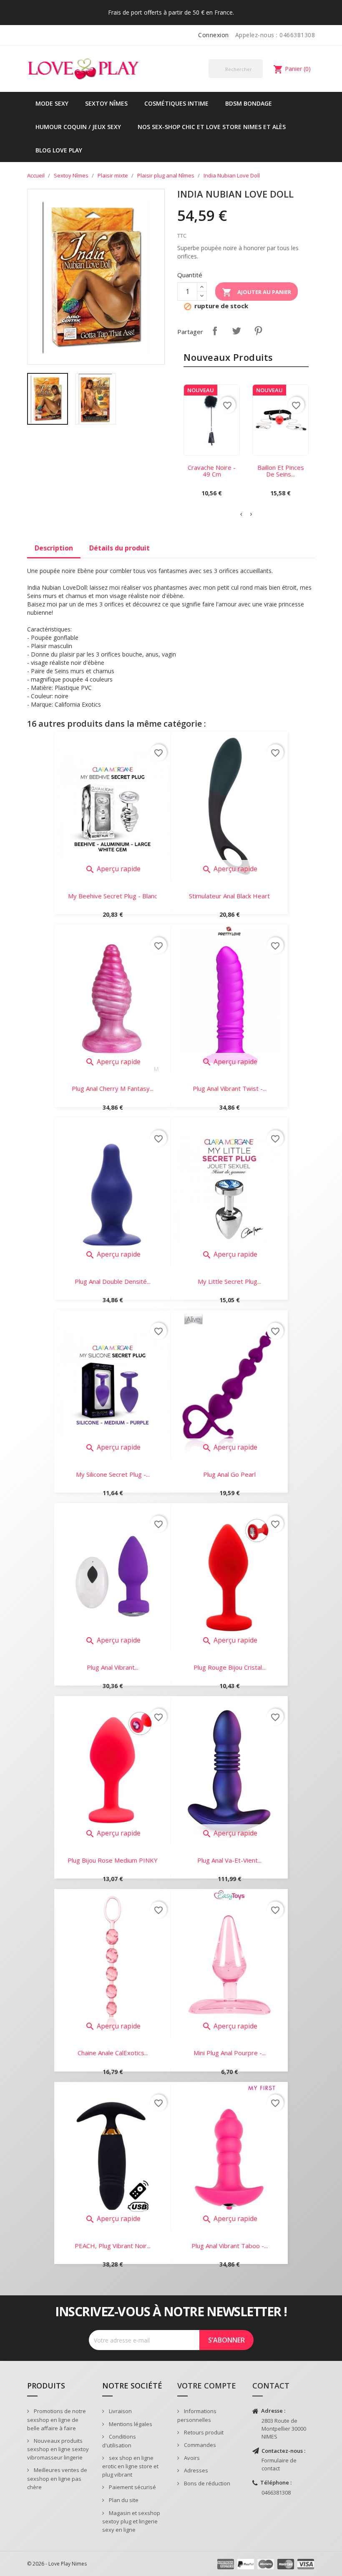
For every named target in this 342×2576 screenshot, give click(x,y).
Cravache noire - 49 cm (212, 471)
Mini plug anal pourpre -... (230, 2053)
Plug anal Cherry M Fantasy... (113, 1088)
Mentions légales (130, 2424)
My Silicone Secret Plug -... (113, 1474)
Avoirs (191, 2458)
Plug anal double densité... (113, 1281)
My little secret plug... (229, 1281)
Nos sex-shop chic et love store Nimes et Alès (212, 127)
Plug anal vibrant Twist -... (230, 1088)
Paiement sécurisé (132, 2487)
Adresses (195, 2470)
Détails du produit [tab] (119, 548)
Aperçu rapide (113, 869)
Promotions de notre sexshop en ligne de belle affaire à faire (57, 2420)
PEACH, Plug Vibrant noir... (113, 2246)
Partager (215, 331)
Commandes (199, 2445)
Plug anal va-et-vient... (229, 1860)
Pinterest (258, 331)
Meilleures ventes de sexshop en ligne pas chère (57, 2478)
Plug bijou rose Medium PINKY (113, 1860)
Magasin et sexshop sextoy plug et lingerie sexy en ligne (131, 2521)
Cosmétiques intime (176, 103)
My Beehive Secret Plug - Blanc (113, 896)
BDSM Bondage (249, 103)
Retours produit (203, 2432)
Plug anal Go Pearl (229, 1474)
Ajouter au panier (256, 292)
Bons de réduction (206, 2483)
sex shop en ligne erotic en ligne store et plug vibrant (130, 2466)
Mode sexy (52, 103)
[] (259, 78)
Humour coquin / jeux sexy (78, 127)
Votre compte (207, 2386)
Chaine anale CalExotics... (113, 2053)
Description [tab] (54, 548)
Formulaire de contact (279, 2464)
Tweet (236, 331)
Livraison (120, 2411)
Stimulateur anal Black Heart (229, 896)
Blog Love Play (59, 150)
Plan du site (123, 2500)
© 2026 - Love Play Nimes (57, 2564)
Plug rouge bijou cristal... (230, 1667)
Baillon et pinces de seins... (281, 471)
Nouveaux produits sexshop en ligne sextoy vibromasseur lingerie (58, 2449)
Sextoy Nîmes (106, 103)
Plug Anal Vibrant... (113, 1667)
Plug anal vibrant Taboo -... (230, 2246)
